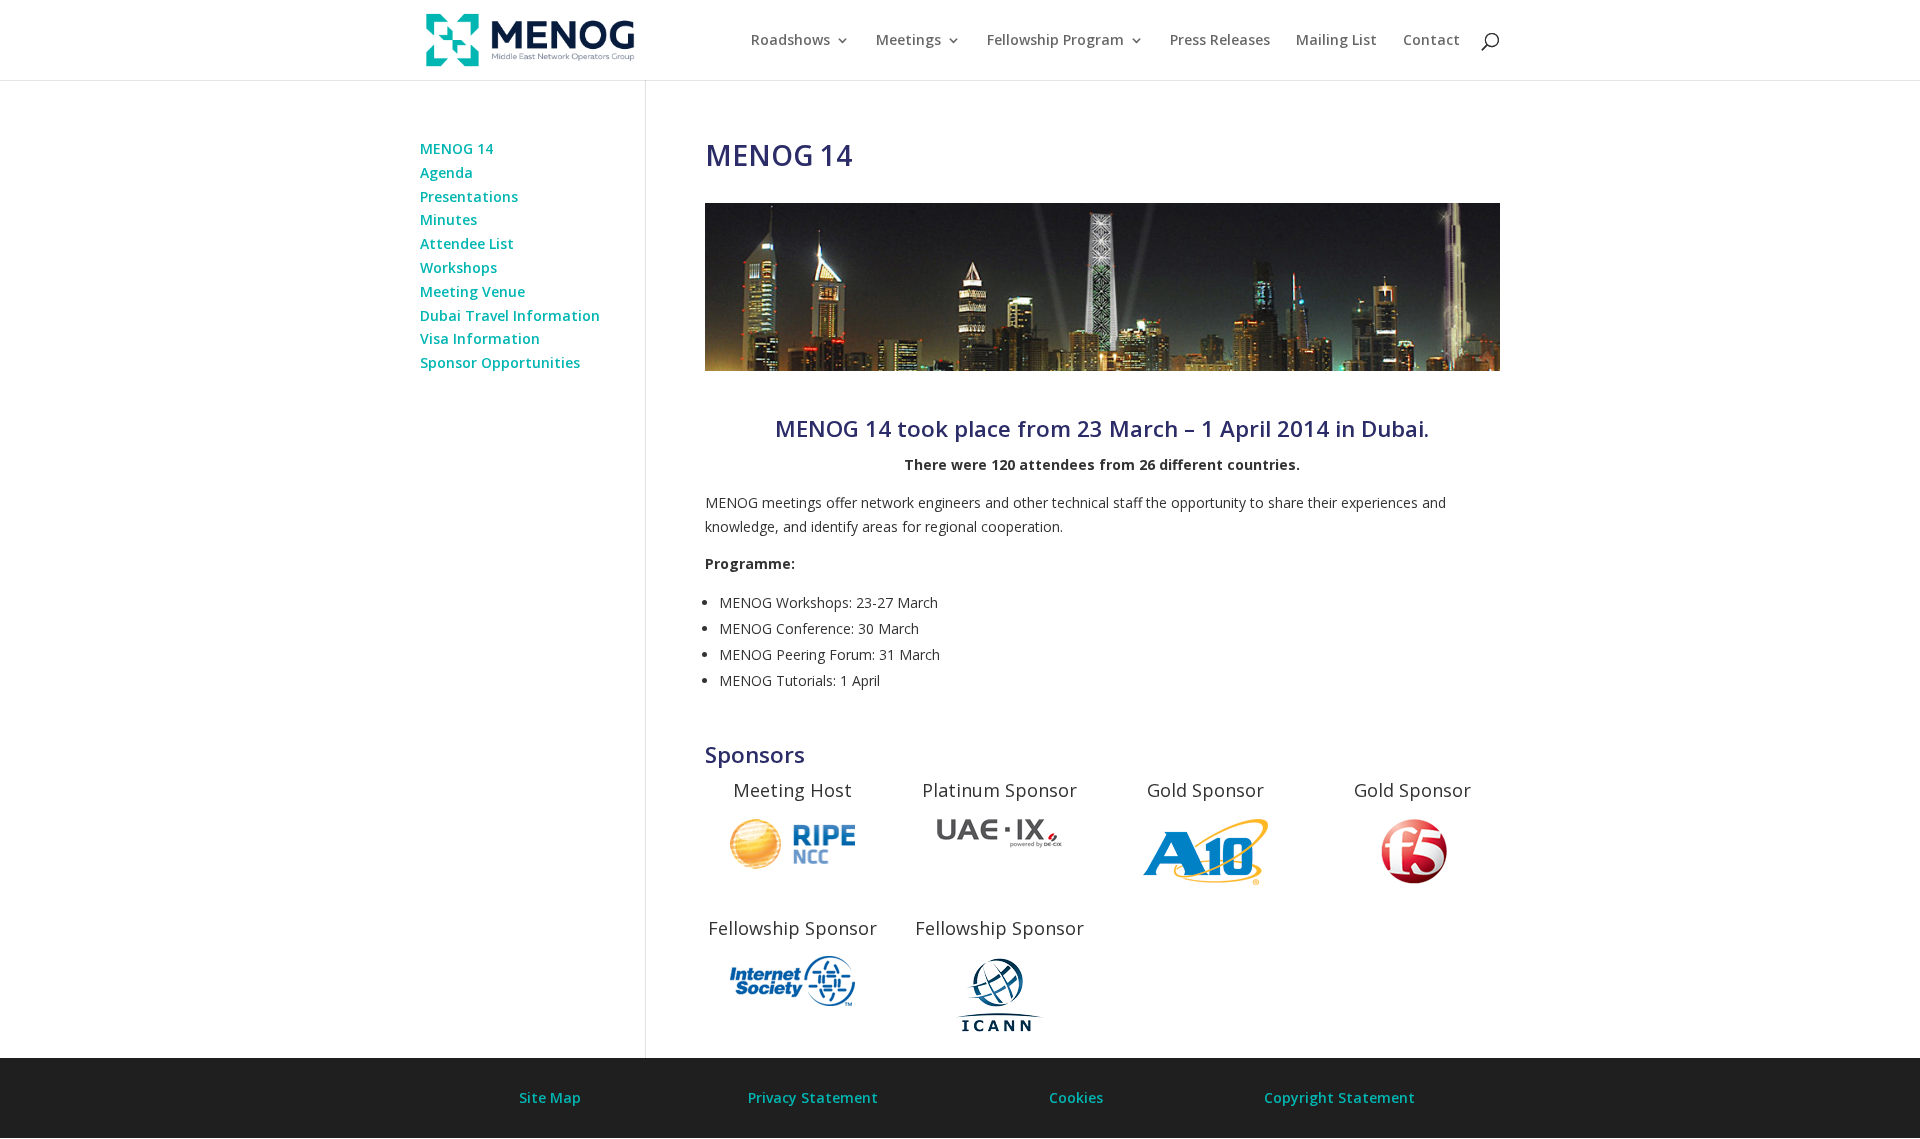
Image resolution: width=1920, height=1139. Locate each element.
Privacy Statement (813, 1097)
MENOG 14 (456, 148)
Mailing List (1336, 41)
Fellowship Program (1055, 41)
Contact (1431, 41)
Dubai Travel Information (510, 315)
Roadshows (790, 41)
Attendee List (467, 243)
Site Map (550, 1097)
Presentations (469, 196)
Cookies (1076, 1097)
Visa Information (480, 338)
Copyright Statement (1339, 1097)
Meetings (908, 41)
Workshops (458, 267)
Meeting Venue (472, 291)
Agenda (446, 172)
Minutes (448, 219)
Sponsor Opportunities (500, 362)
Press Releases (1220, 41)
